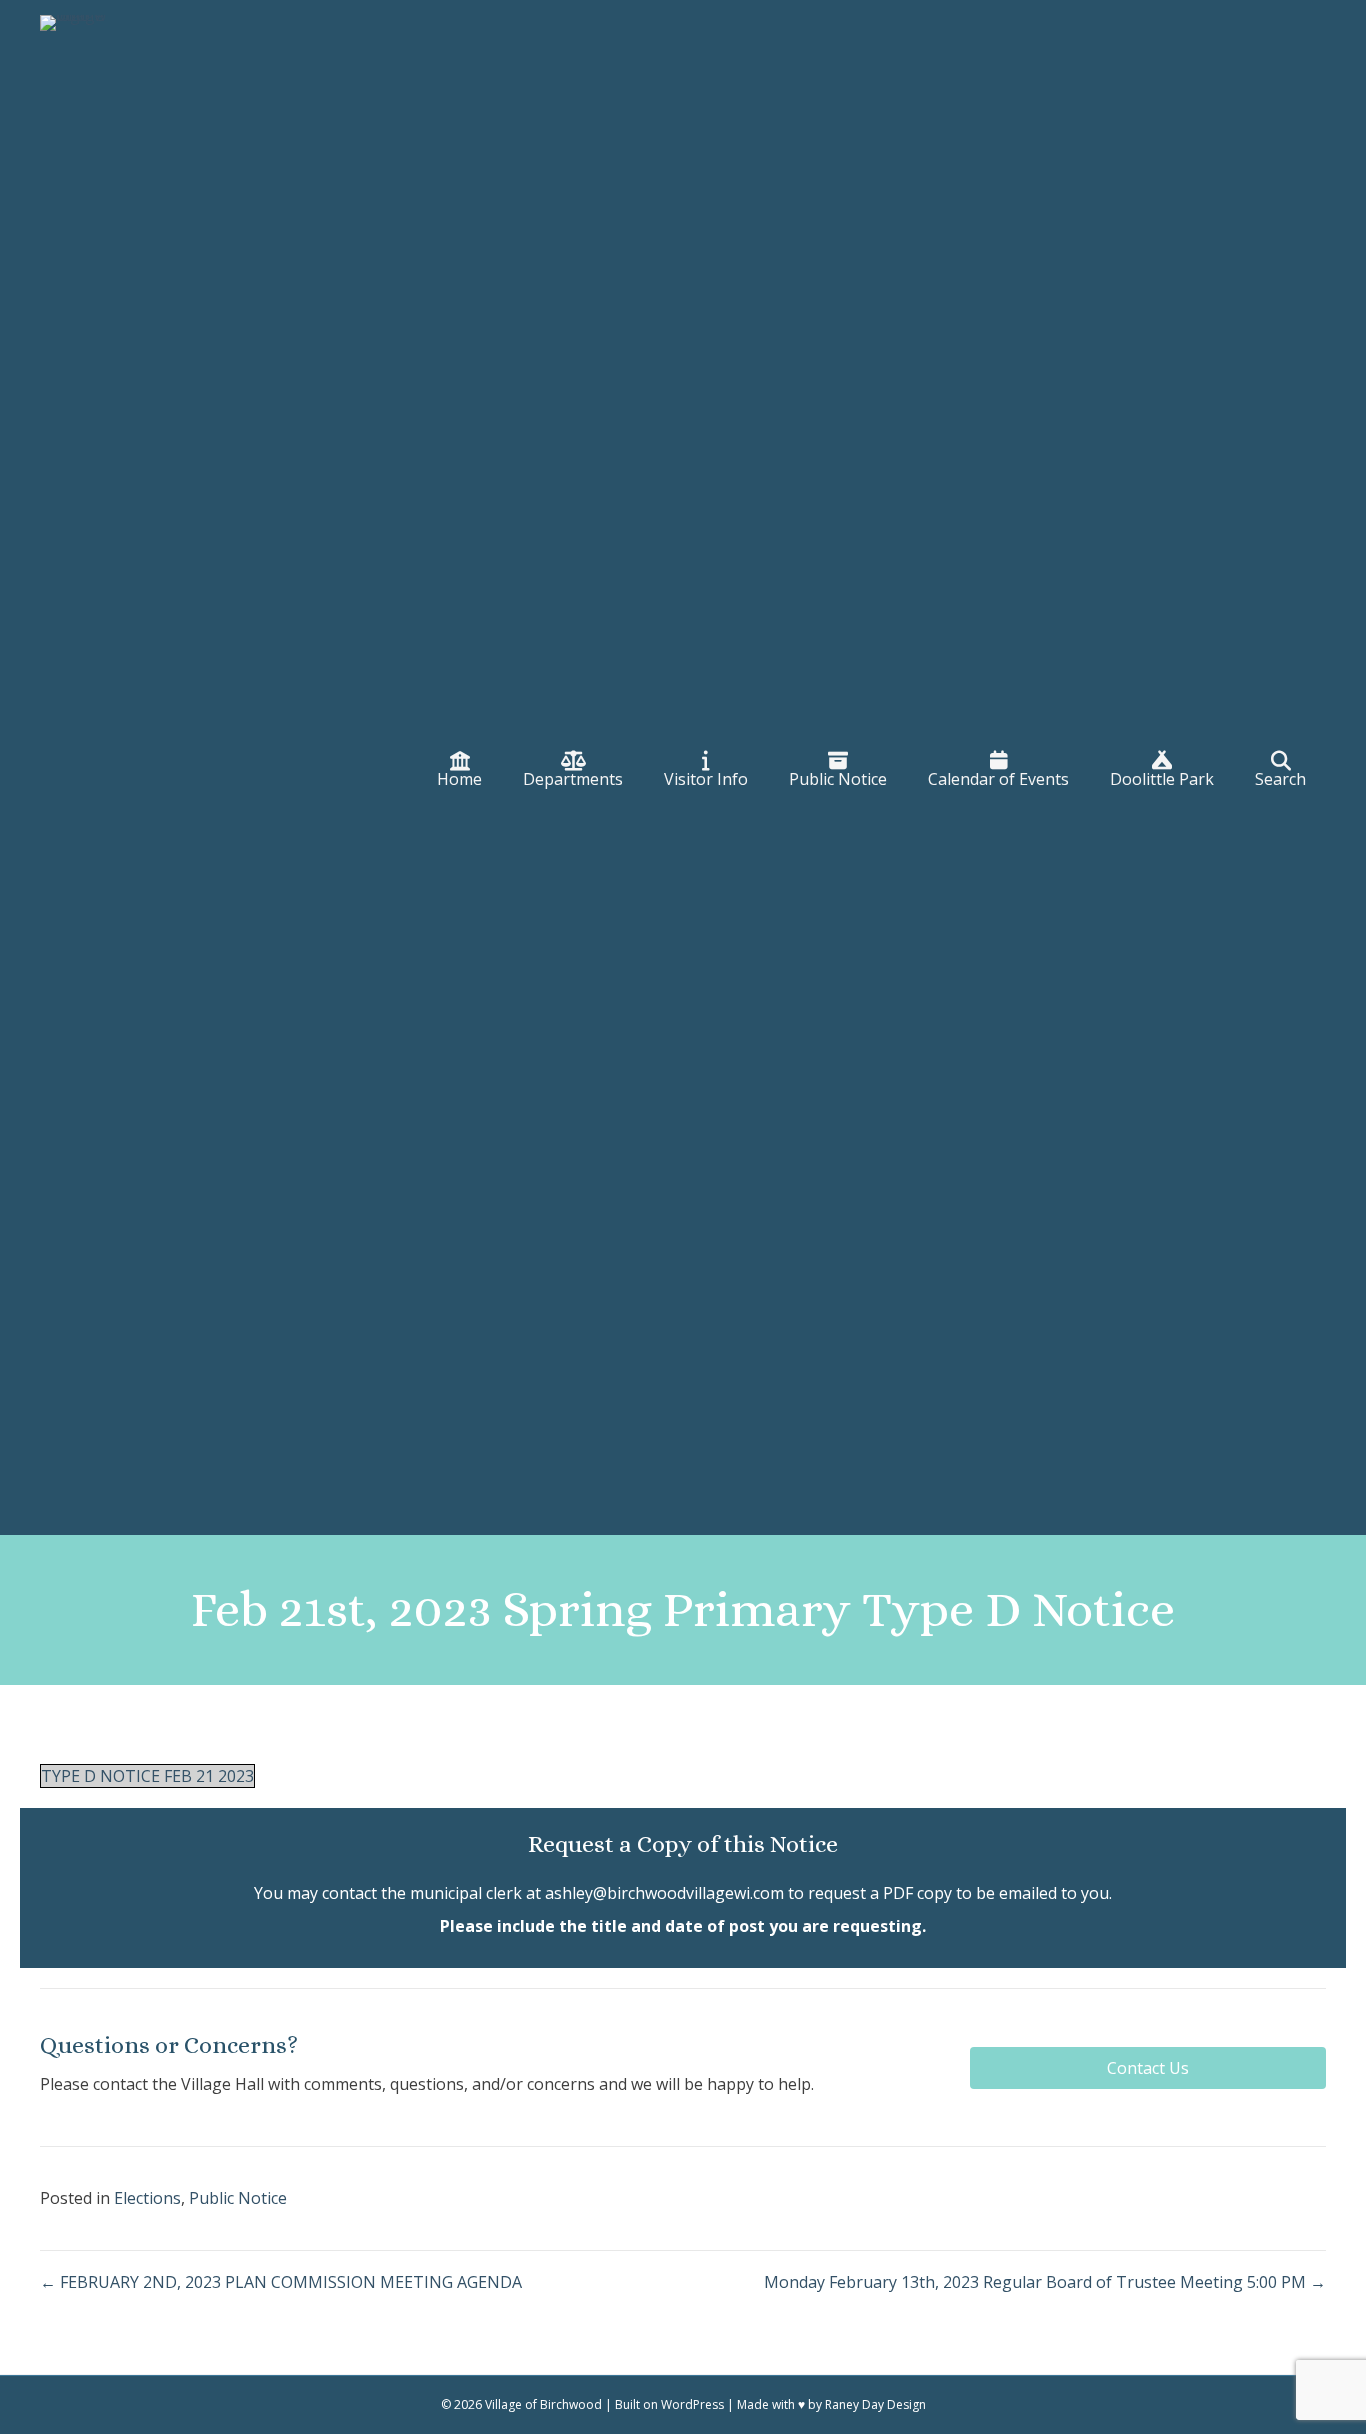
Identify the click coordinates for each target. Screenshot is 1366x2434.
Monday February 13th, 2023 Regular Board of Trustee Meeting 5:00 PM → (1045, 2282)
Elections (147, 2198)
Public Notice (238, 2198)
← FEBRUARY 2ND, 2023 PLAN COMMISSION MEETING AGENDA (281, 2282)
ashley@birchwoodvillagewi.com (664, 1893)
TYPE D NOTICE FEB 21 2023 (147, 1776)
